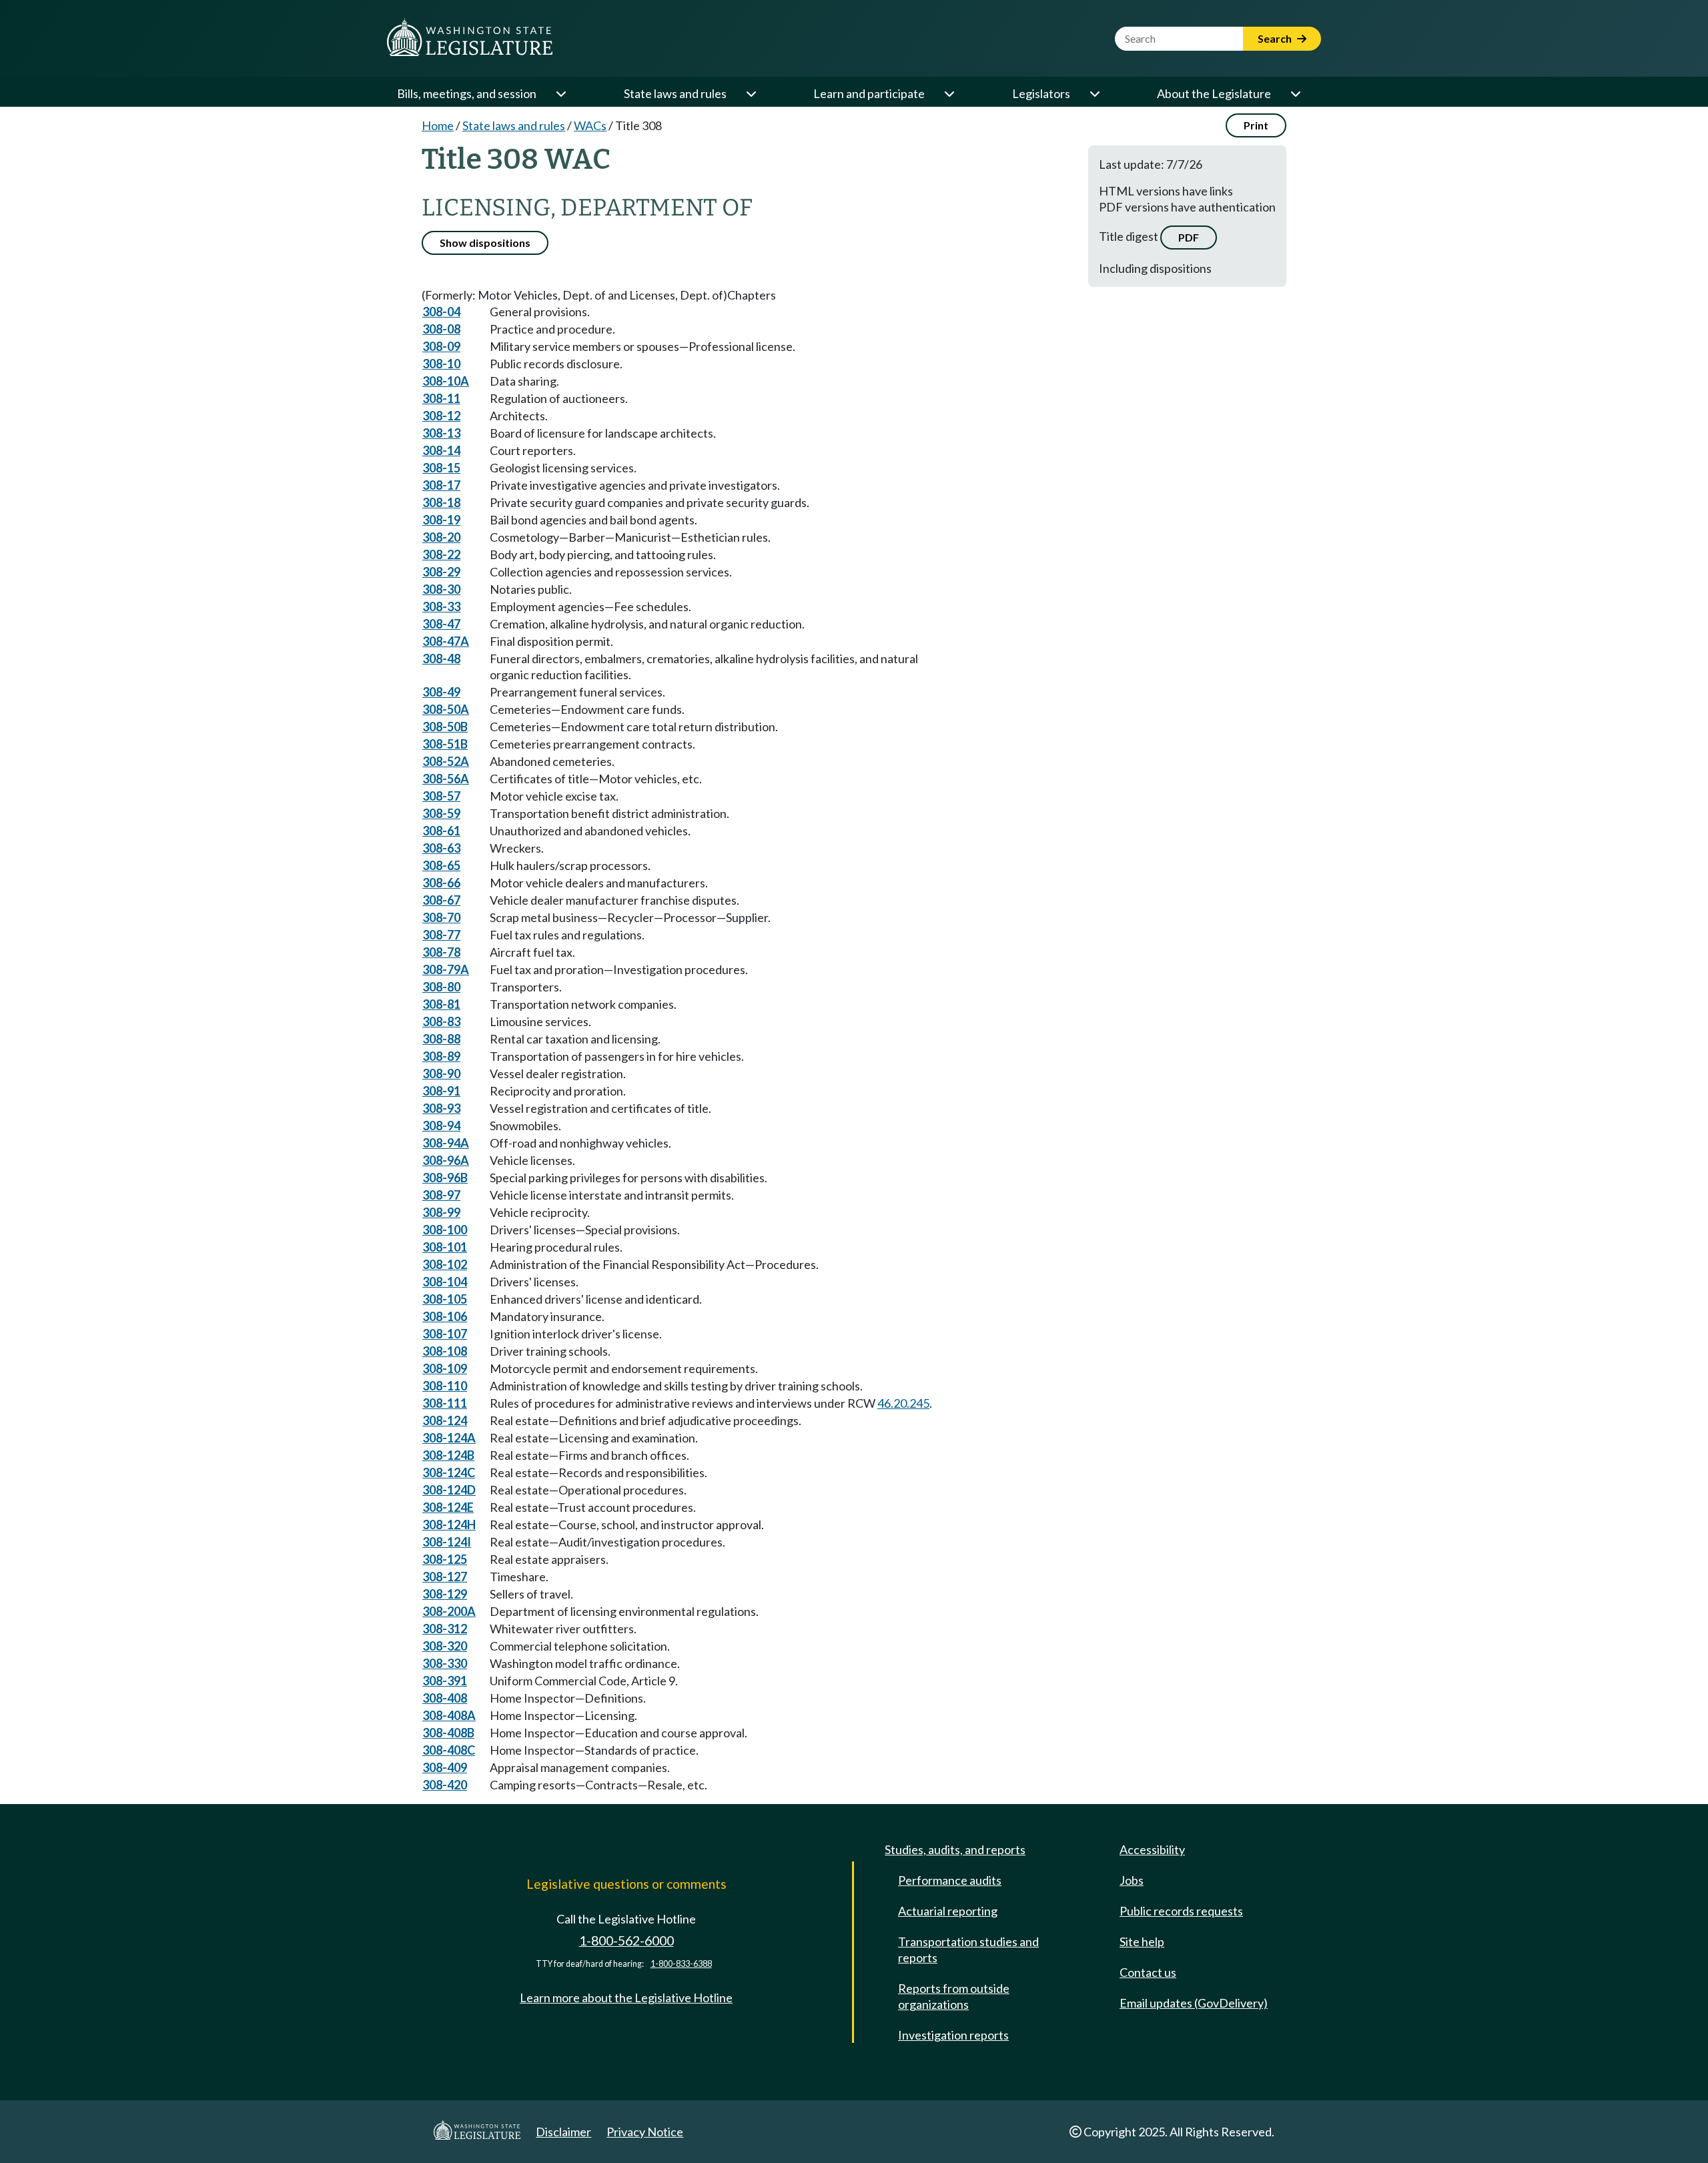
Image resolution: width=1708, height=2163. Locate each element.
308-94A (446, 1143)
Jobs (1132, 1880)
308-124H (449, 1525)
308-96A (446, 1160)
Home (438, 125)
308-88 (441, 1039)
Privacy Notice (645, 2132)
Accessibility (1152, 1849)
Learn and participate (869, 93)
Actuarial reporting (948, 1911)
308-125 (445, 1559)
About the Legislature (1214, 93)
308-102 (445, 1264)
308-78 (441, 952)
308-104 (445, 1282)
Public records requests (1181, 1911)
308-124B (448, 1455)
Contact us (1148, 1972)
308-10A (446, 381)
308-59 (441, 813)
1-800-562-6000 (626, 1940)
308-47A (446, 641)
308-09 (441, 346)
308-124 (445, 1420)
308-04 (441, 312)
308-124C (449, 1472)
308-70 (441, 917)
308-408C (449, 1750)
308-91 (441, 1091)
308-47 (441, 624)
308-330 (445, 1663)
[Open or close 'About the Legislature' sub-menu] (1295, 93)
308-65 (441, 865)
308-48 (441, 659)
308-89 (441, 1056)
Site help (1142, 1941)
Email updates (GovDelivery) (1194, 2003)
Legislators (1041, 93)
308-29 (441, 572)
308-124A (449, 1438)
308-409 (445, 1767)
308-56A (446, 779)
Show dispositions (485, 243)
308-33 (441, 606)
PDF (1189, 237)
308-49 (441, 692)
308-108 (445, 1351)
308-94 (441, 1126)
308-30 (441, 589)
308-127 (445, 1577)
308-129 (445, 1594)
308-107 (445, 1334)
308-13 (441, 433)
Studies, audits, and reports (955, 1849)
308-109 (445, 1368)
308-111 (445, 1403)
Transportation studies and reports (968, 1950)
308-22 (441, 554)
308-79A (446, 969)
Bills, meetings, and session (467, 93)
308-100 (445, 1230)
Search (1276, 38)
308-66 (441, 883)
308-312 (445, 1629)
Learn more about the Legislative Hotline (626, 1998)
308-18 (441, 502)
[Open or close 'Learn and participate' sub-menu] (949, 93)
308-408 (445, 1698)
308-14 (441, 450)
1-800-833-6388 (681, 1964)
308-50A (446, 709)
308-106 (445, 1316)
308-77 (441, 935)
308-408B (448, 1733)
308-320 (445, 1646)
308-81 (441, 1004)
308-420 (445, 1785)
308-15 (441, 468)
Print (1256, 125)
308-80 (441, 987)
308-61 (441, 831)
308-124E (448, 1507)
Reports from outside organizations (954, 1996)
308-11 (441, 398)
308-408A (449, 1715)
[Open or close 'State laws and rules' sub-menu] (751, 93)
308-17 (441, 485)
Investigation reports (953, 2035)
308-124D (449, 1490)
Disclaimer (563, 2132)
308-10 (441, 364)
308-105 (445, 1299)
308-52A (446, 761)
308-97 (441, 1195)
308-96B (445, 1178)
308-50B (445, 727)
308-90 (441, 1073)
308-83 (441, 1021)
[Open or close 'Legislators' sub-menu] (1094, 93)
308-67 (441, 900)
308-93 (441, 1108)
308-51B (445, 744)
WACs (590, 125)
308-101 (445, 1247)
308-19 (441, 520)
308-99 (441, 1212)
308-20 (441, 537)
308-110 (445, 1386)
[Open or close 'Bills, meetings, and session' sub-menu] (560, 93)
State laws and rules (675, 93)
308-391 (445, 1681)
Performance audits (950, 1880)
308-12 (441, 416)
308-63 (441, 848)
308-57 (441, 796)
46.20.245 (903, 1403)
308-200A (449, 1611)
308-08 (441, 329)
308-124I (447, 1542)
